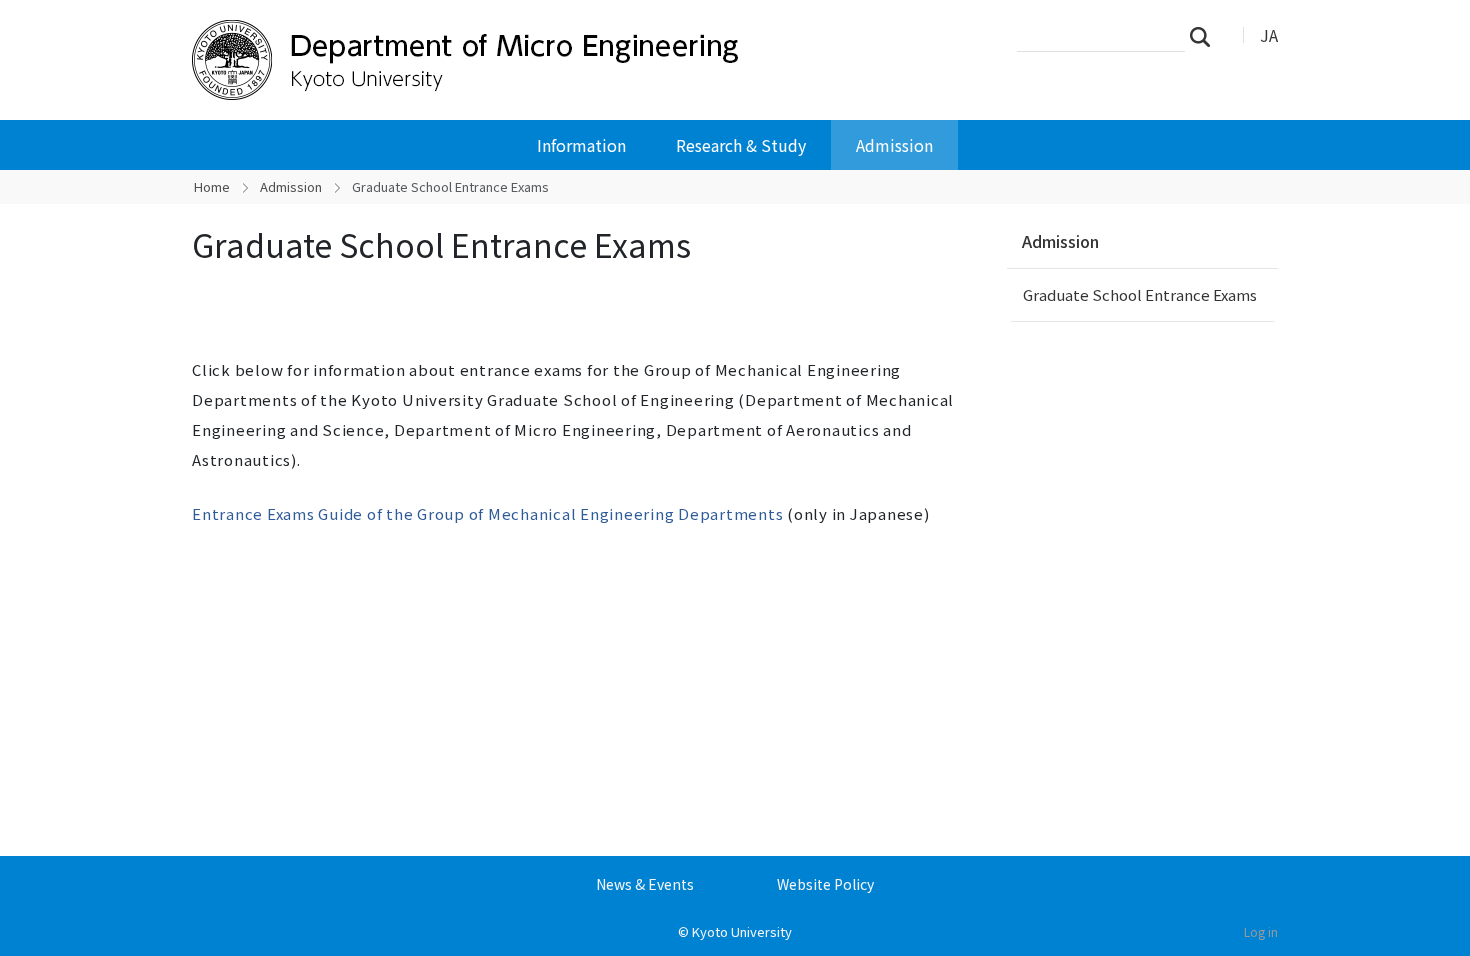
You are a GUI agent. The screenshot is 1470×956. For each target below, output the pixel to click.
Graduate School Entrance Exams (1140, 294)
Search (1206, 36)
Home (212, 186)
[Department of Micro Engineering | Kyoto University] (512, 60)
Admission (894, 145)
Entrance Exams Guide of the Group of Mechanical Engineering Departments (489, 513)
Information (581, 145)
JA (1269, 35)
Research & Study (741, 145)
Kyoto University (742, 931)
